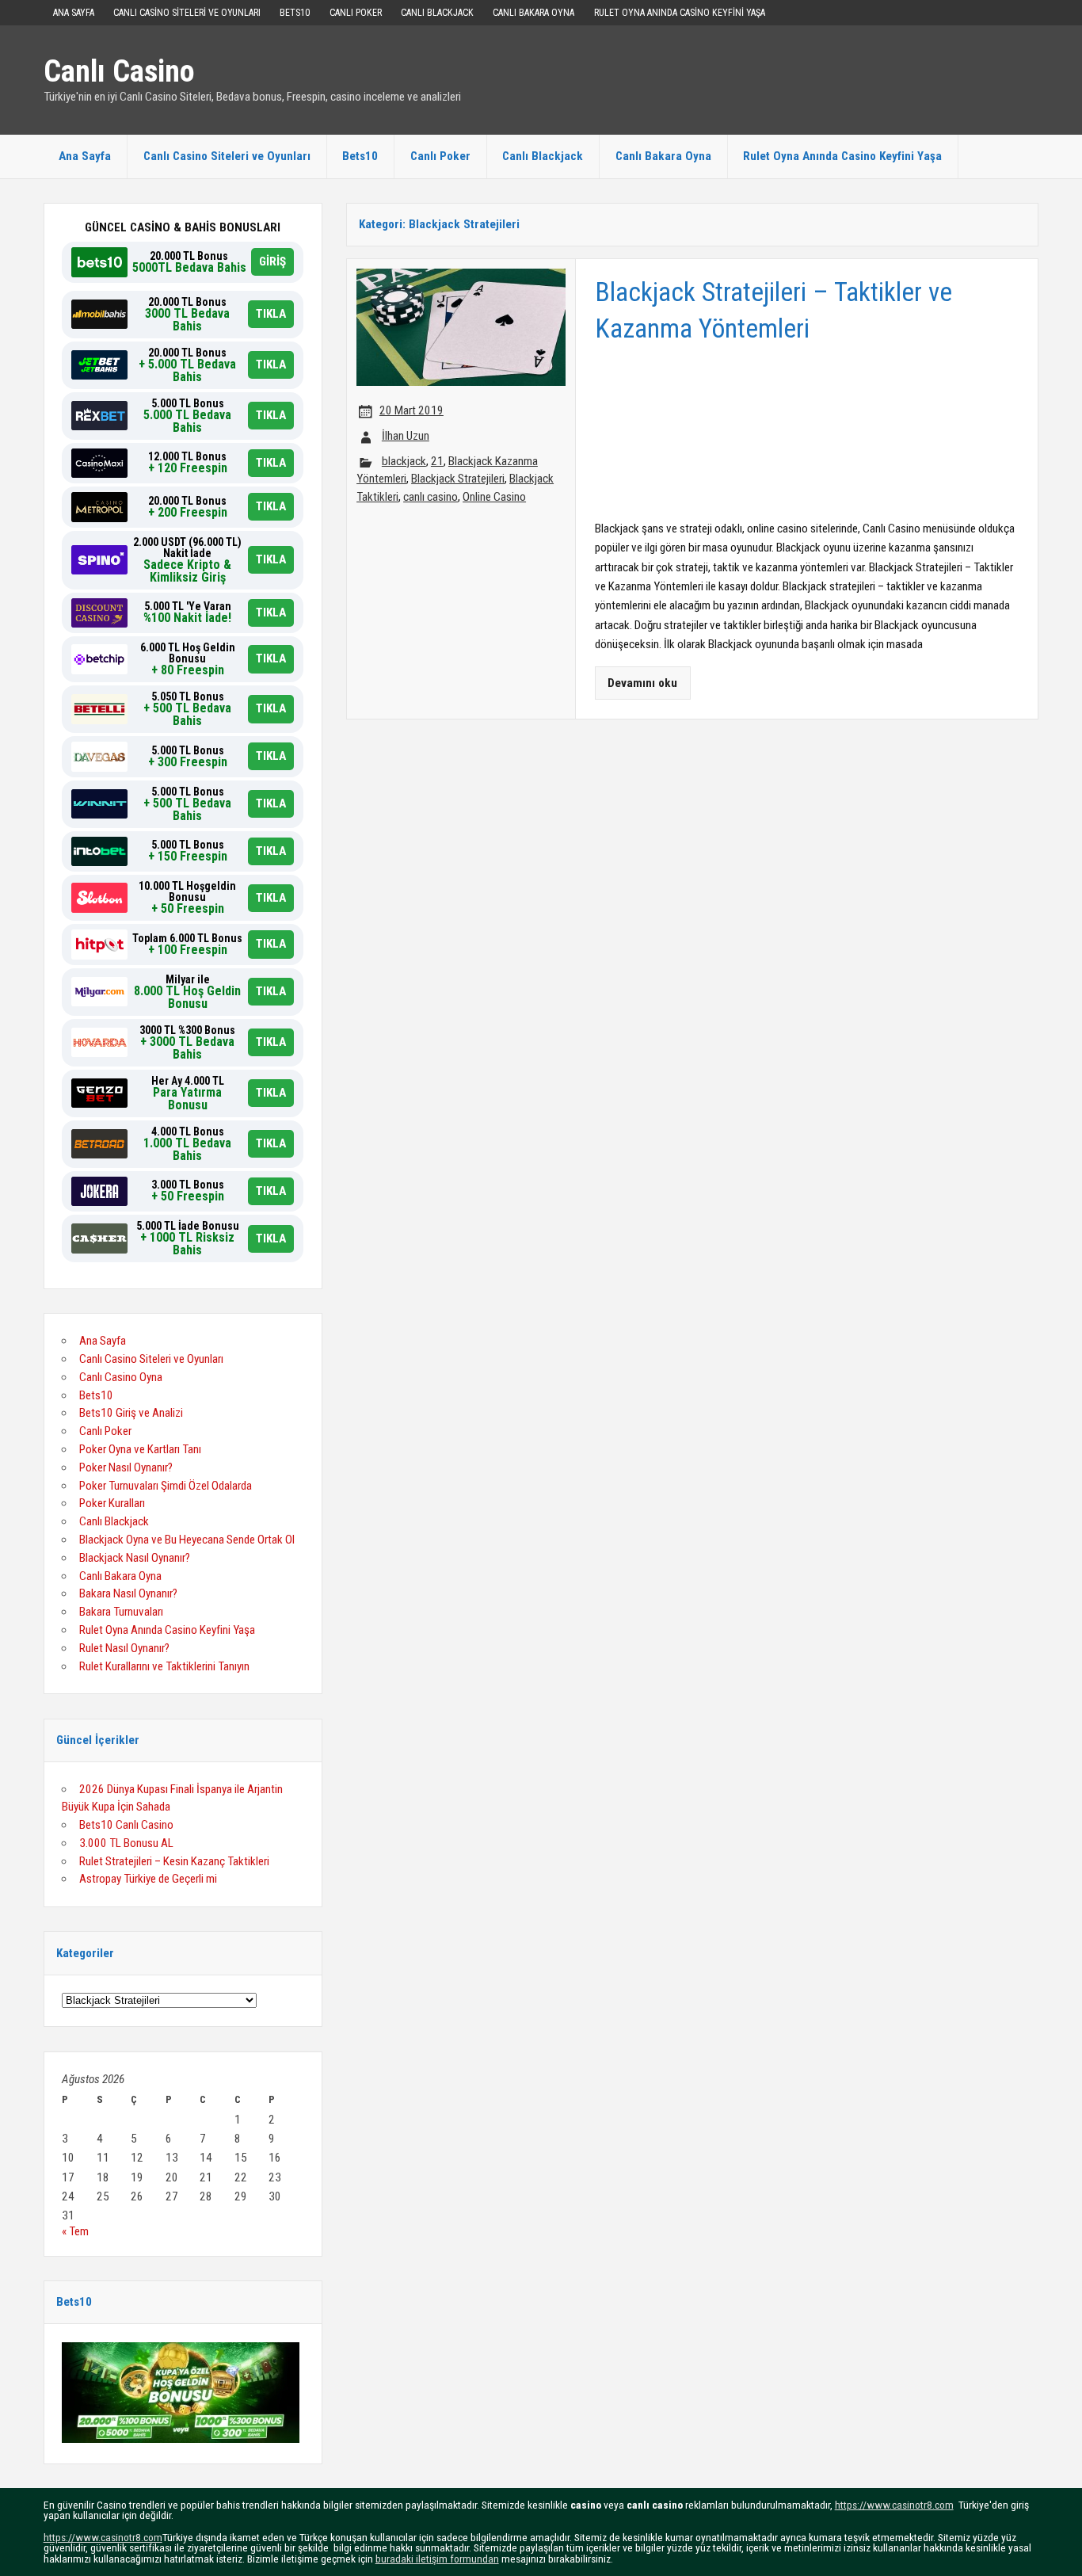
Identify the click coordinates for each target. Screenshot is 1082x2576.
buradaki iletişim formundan (437, 2559)
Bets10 (295, 13)
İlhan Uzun (406, 436)
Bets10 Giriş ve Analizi (131, 1413)
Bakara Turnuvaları (121, 1612)
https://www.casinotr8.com (894, 2505)
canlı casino (431, 497)
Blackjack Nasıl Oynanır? (135, 1558)
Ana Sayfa (74, 13)
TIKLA (271, 314)
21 (437, 461)
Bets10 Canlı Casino (126, 1825)
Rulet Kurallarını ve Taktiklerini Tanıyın (164, 1666)
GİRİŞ (272, 261)
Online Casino (494, 497)
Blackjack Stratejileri (458, 479)
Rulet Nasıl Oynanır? (124, 1648)
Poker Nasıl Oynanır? (126, 1467)
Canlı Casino (119, 71)
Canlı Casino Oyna (121, 1377)
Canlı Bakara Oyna (533, 13)
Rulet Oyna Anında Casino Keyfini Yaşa (680, 13)
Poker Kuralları (112, 1503)
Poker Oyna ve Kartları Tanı (140, 1449)
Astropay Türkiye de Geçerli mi (148, 1879)
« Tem (75, 2231)
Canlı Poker (356, 13)
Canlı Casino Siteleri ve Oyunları (187, 13)
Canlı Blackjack (437, 13)
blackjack (404, 461)
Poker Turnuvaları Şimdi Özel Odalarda (166, 1486)
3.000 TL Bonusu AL (126, 1843)
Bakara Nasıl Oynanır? (128, 1593)
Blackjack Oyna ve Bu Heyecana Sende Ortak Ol (187, 1540)
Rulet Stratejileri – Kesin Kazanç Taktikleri (174, 1861)
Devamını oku (642, 683)
